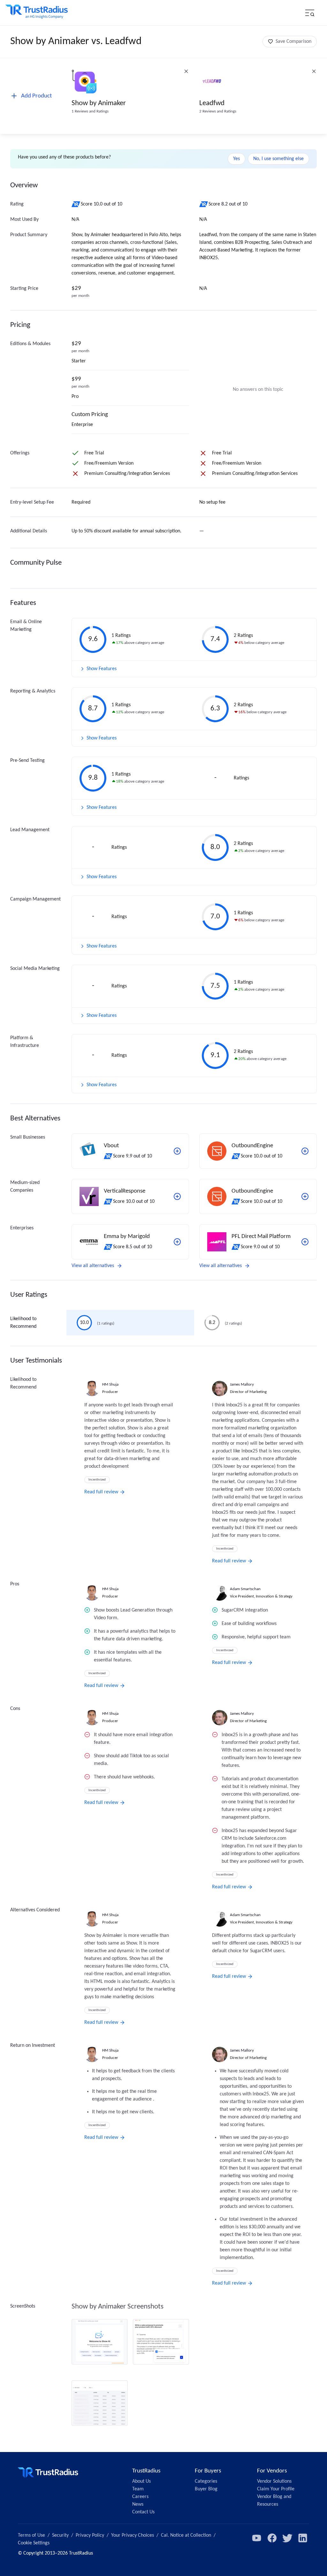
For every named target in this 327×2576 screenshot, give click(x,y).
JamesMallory (242, 1385)
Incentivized (97, 1480)
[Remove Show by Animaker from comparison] (186, 71)
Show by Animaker (99, 103)
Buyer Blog (206, 2489)
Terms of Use (31, 2535)
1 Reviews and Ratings (90, 111)
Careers (140, 2497)
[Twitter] (287, 2538)
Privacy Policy (90, 2535)
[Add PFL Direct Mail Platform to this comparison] (305, 1242)
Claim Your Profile (276, 2489)
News (138, 2504)
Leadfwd (212, 103)
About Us (141, 2481)
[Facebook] (272, 2538)
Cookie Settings (34, 2543)
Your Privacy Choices (133, 2535)
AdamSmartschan (245, 1589)
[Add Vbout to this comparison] (177, 1151)
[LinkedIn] (303, 2538)
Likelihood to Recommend (23, 1323)
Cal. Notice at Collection (186, 2535)
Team (138, 2489)
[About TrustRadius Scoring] (76, 204)
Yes (236, 159)
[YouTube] (257, 2538)
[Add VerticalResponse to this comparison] (177, 1196)
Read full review (101, 1492)
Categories (206, 2481)
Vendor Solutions (274, 2481)
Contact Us (143, 2512)
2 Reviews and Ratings (218, 111)
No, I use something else (278, 159)
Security (60, 2535)
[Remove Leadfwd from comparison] (314, 71)
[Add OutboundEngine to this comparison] (305, 1151)
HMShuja (110, 1385)
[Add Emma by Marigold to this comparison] (177, 1242)
